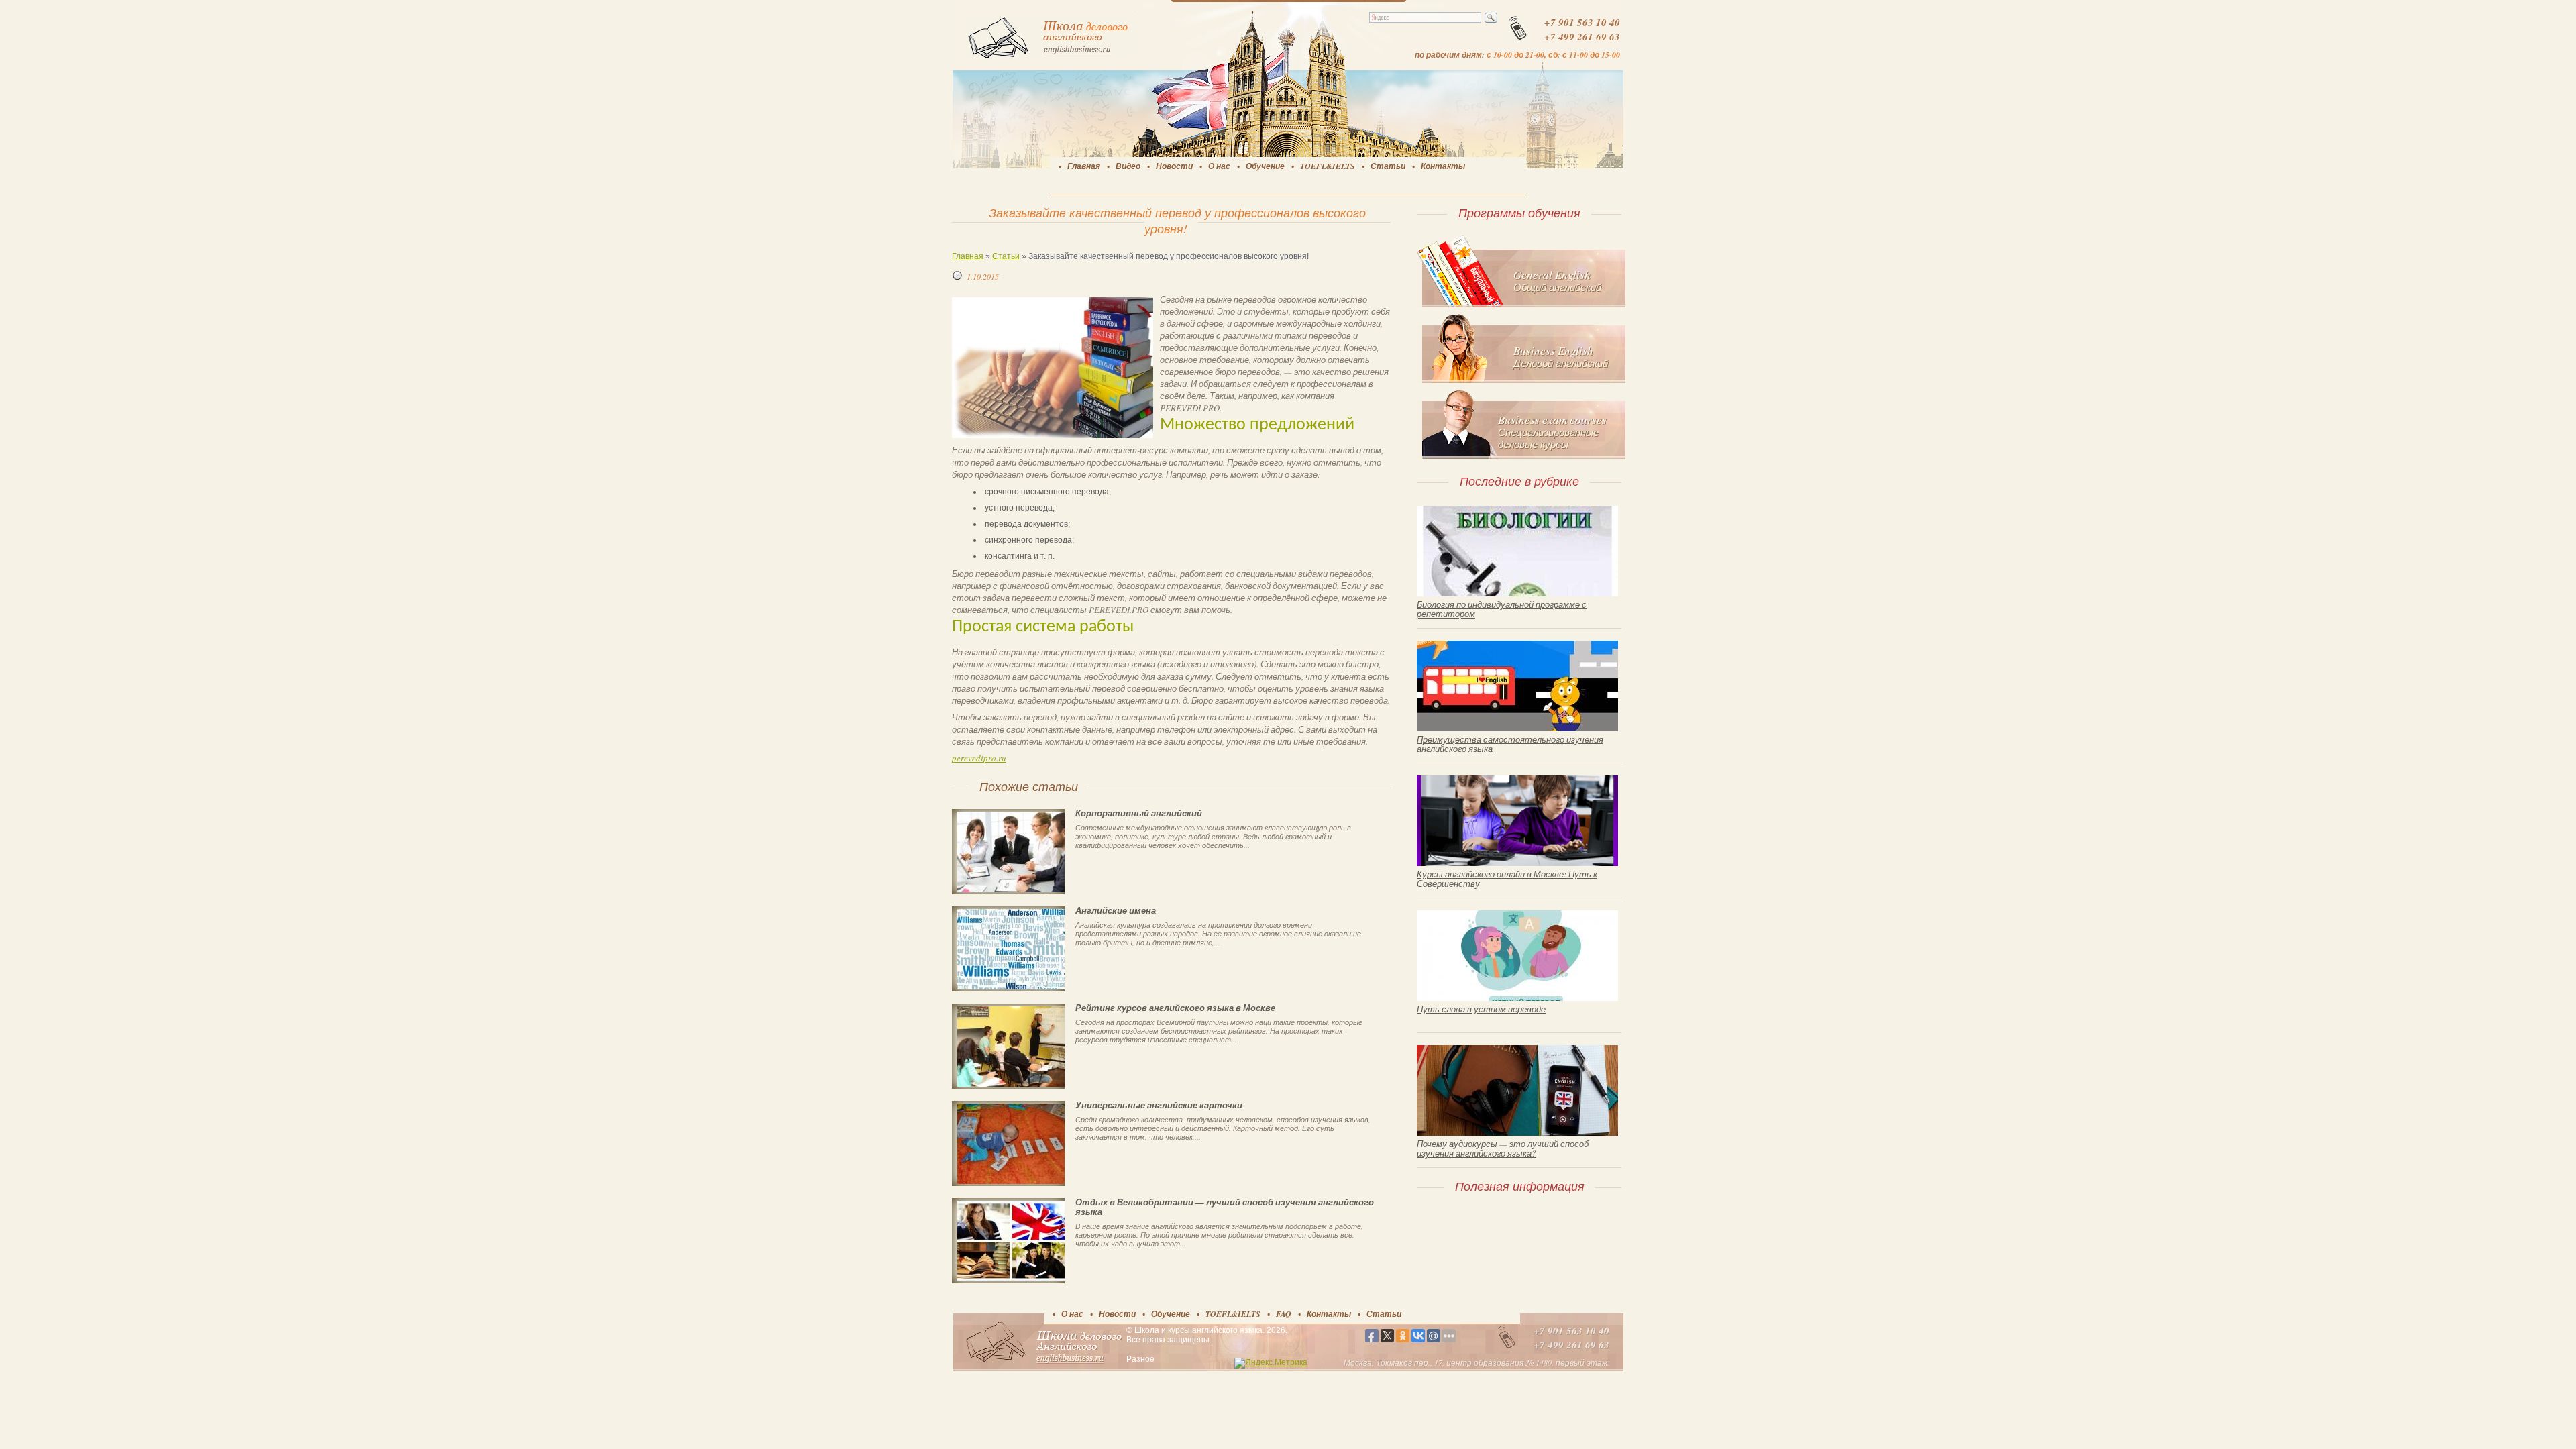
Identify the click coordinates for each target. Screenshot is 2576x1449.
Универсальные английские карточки (1159, 1105)
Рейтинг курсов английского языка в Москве (1175, 1008)
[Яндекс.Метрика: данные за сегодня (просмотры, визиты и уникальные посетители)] (1271, 1363)
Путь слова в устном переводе (1481, 1009)
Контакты (1443, 166)
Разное (1140, 1359)
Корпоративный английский (1139, 813)
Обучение (1265, 166)
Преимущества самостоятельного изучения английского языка (1510, 744)
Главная (1084, 166)
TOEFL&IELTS (1328, 166)
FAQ (1284, 1314)
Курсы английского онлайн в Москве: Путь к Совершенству (1507, 879)
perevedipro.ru (979, 758)
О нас (1219, 166)
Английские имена (1116, 910)
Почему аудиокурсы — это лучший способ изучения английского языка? (1503, 1148)
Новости (1174, 166)
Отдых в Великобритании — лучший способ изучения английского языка (1225, 1207)
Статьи (1388, 166)
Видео (1128, 166)
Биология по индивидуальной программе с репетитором (1502, 609)
